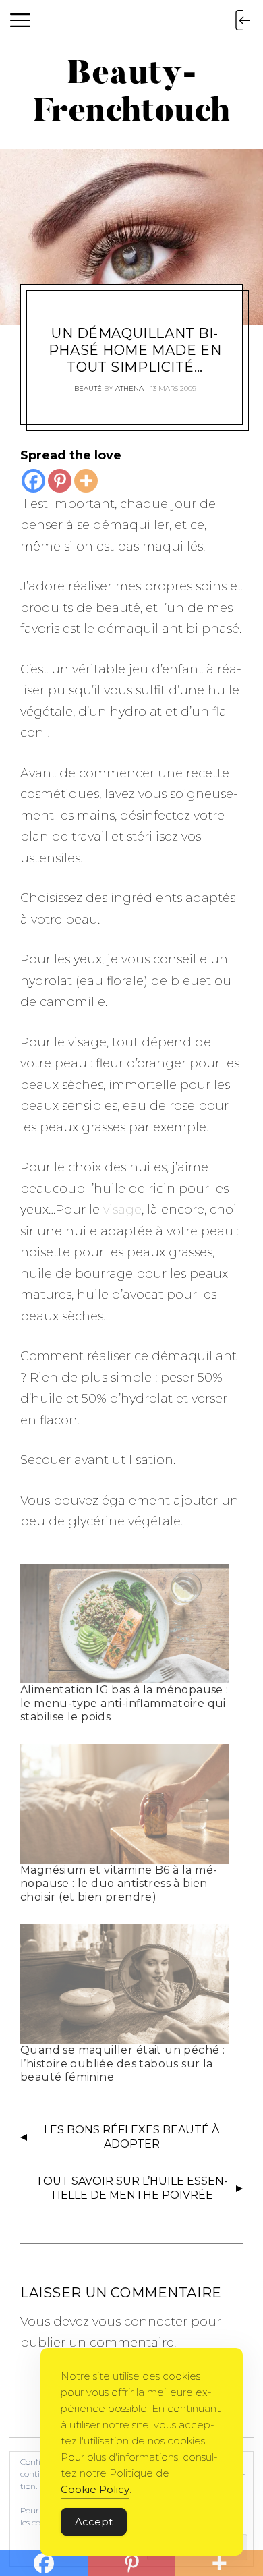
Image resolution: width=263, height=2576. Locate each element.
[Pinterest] (60, 481)
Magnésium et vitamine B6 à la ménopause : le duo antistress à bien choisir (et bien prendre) (119, 1883)
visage (121, 1210)
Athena (129, 388)
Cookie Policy (95, 2489)
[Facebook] (33, 481)
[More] (86, 481)
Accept (94, 2522)
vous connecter (140, 2322)
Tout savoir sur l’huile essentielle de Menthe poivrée (132, 2188)
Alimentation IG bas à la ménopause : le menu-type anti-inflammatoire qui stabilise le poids (124, 1703)
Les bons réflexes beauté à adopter (131, 2137)
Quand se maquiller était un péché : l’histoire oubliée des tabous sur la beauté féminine (122, 2064)
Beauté (88, 388)
